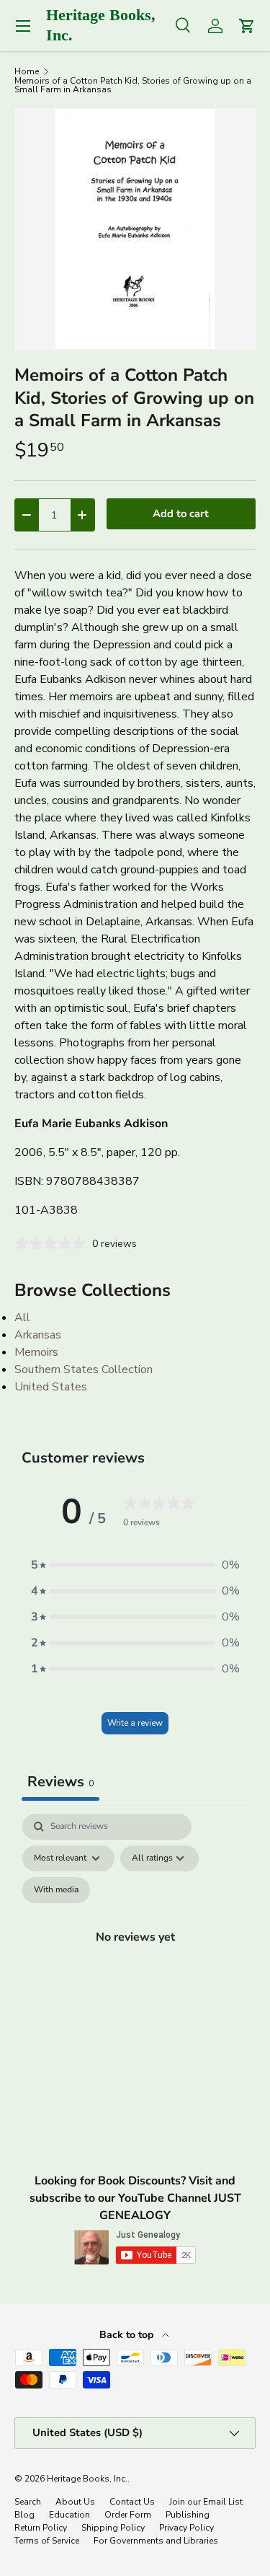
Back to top (128, 2335)
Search (28, 2502)
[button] (135, 1565)
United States (51, 1387)
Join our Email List (206, 2502)
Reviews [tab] (60, 1782)
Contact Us (132, 2502)
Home (27, 71)
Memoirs (36, 1352)
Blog (24, 2515)
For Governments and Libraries (156, 2541)
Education (69, 2515)
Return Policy (41, 2528)
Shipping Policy (113, 2528)
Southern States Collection (84, 1369)
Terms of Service (47, 2541)
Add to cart (181, 513)
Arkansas (38, 1335)
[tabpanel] (135, 1954)
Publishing (188, 2515)
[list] (135, 229)
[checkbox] (56, 1890)
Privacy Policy (186, 2528)
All (22, 1318)
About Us (75, 2502)
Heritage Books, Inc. (87, 2479)
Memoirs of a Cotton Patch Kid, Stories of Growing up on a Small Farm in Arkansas (133, 85)
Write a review (135, 1723)
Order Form (128, 2515)
